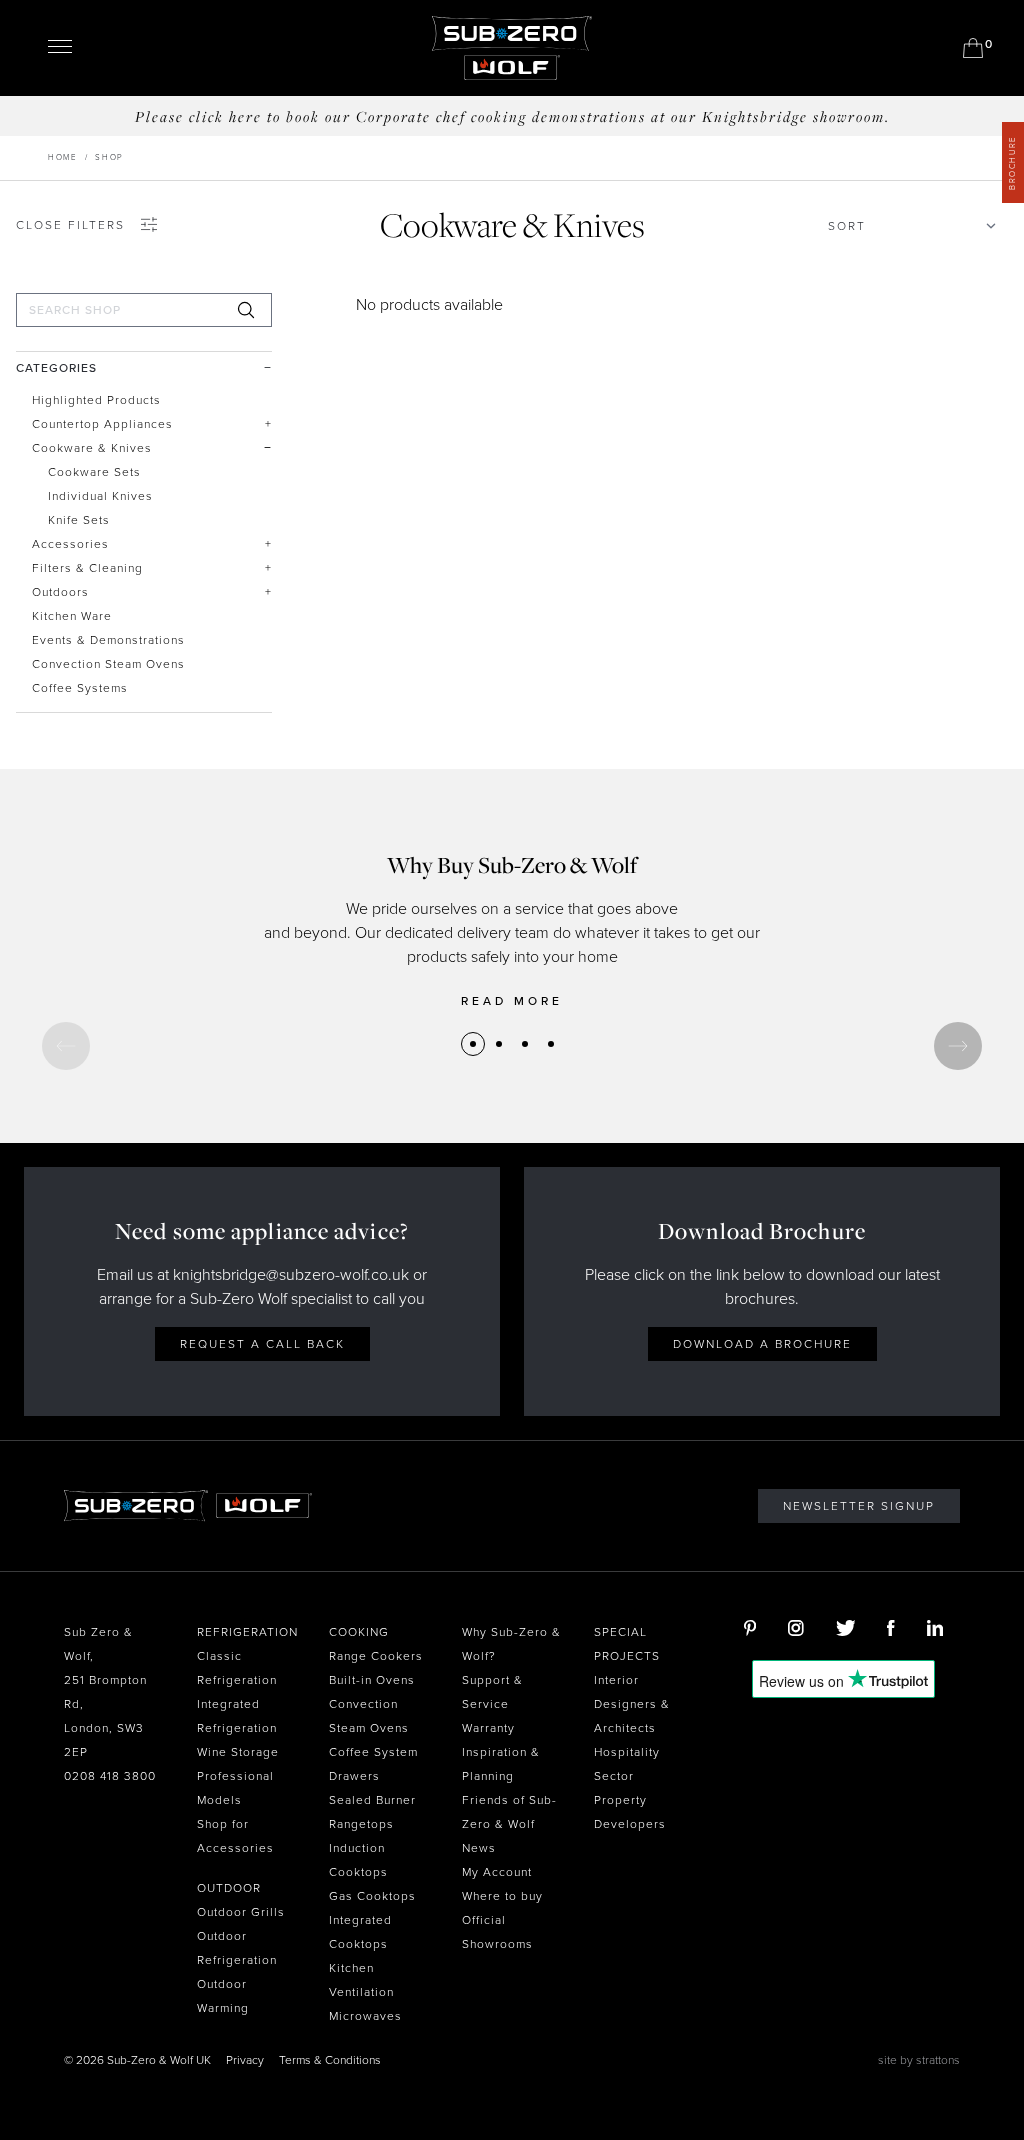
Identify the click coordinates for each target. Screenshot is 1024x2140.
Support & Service (492, 1692)
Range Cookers (376, 1656)
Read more (512, 1001)
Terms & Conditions (330, 2060)
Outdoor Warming (223, 1996)
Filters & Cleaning (87, 568)
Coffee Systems (80, 688)
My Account (497, 1872)
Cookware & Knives (92, 448)
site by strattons (919, 2060)
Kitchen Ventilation (361, 1980)
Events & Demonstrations (108, 640)
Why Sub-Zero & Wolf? (511, 1644)
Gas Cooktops (372, 1896)
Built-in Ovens (372, 1680)
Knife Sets (79, 520)
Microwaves (365, 2016)
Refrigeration (247, 1632)
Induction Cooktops (358, 1860)
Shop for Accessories (235, 1836)
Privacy (245, 2060)
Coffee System (373, 1752)
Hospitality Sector (627, 1764)
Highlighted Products (96, 400)
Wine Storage (238, 1752)
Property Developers (630, 1812)
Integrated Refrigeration (237, 1716)
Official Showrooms (497, 1932)
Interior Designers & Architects (632, 1704)
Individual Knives (100, 496)
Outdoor (229, 1888)
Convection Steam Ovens (108, 664)
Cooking (359, 1632)
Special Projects (627, 1644)
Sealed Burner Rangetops (372, 1812)
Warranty (488, 1728)
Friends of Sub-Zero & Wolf (509, 1812)
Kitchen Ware (72, 616)
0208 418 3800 (110, 1776)
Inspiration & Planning (501, 1764)
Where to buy (502, 1896)
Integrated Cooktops (360, 1932)
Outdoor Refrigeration (237, 1948)
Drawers (354, 1776)
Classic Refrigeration (237, 1668)
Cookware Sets (94, 472)
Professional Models (235, 1788)
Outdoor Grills (241, 1912)
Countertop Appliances (102, 424)
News (479, 1848)
